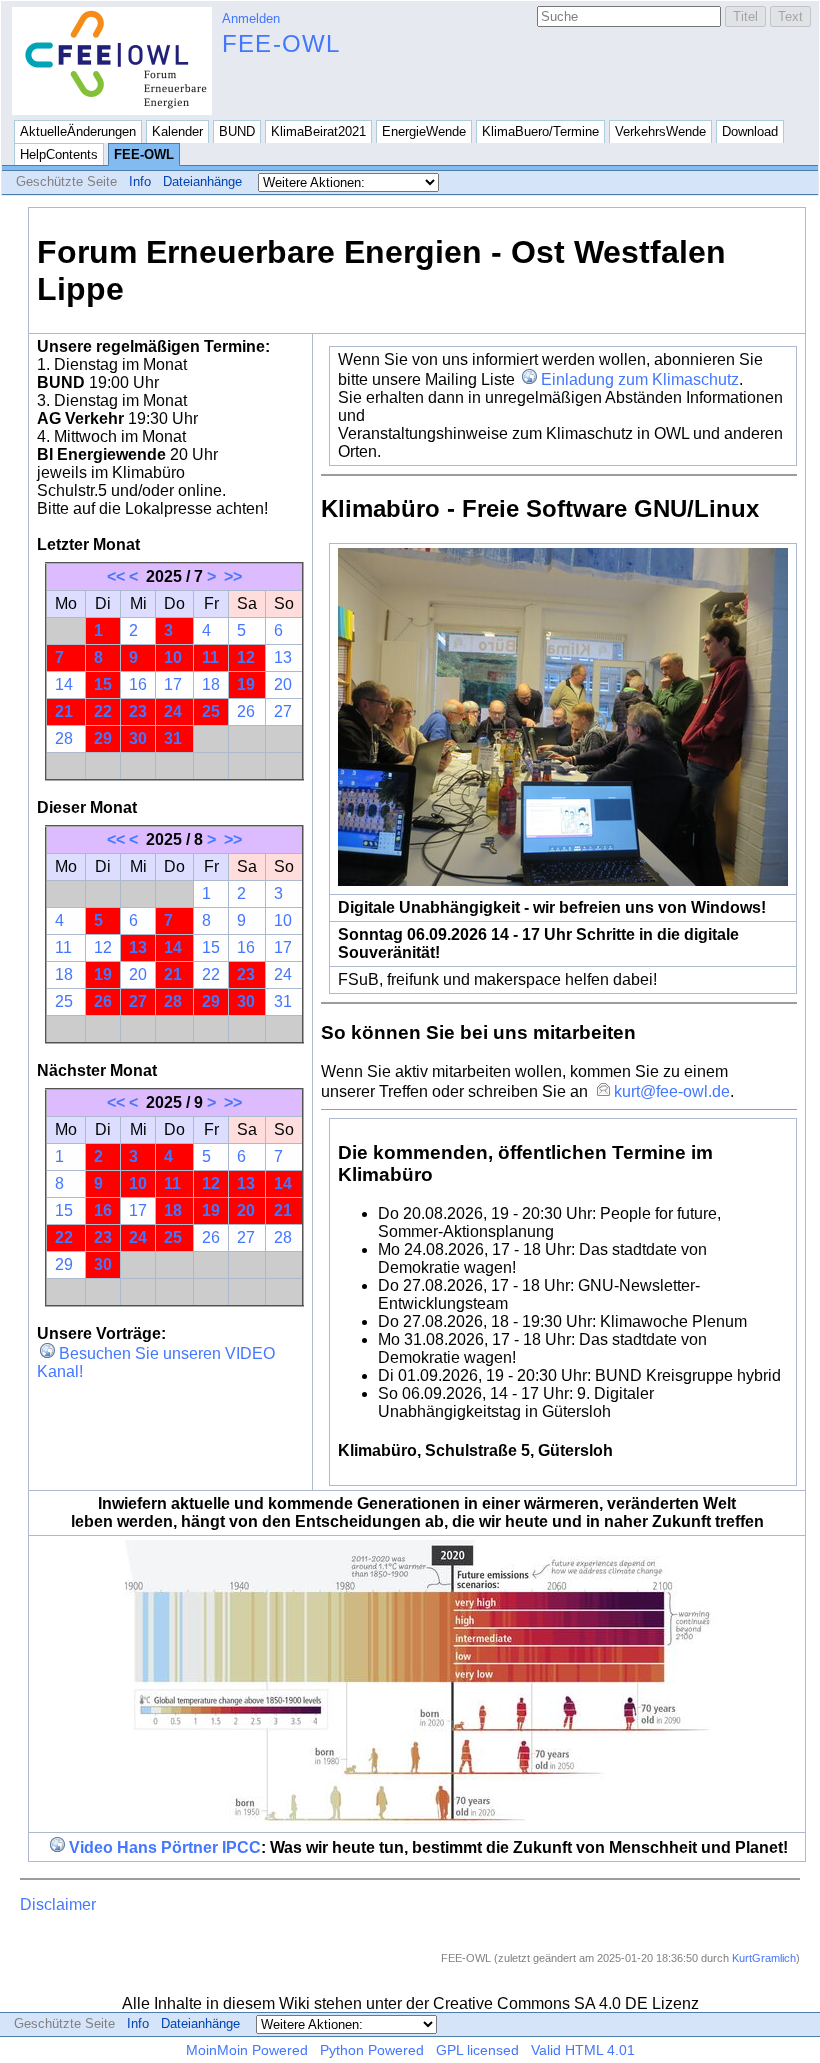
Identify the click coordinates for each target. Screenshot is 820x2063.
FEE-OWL (281, 43)
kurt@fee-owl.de (672, 1091)
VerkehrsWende (660, 131)
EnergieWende (424, 131)
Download (750, 131)
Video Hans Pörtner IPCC (164, 1847)
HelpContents (59, 154)
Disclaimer (58, 1904)
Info (140, 181)
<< (116, 576)
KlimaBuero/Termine (540, 131)
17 (173, 684)
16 (138, 684)
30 (138, 738)
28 (64, 738)
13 (283, 657)
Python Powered (372, 2050)
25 (211, 711)
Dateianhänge (202, 181)
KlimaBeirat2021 (318, 131)
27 (283, 711)
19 (246, 684)
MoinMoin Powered (247, 2050)
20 (283, 684)
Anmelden (251, 18)
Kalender (177, 131)
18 (211, 684)
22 (103, 711)
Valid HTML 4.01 (583, 2050)
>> (233, 576)
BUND (237, 131)
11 (210, 657)
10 (173, 657)
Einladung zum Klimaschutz (640, 379)
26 (246, 711)
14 (64, 684)
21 (64, 711)
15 (103, 684)
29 (103, 738)
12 (246, 657)
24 (173, 711)
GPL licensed (477, 2050)
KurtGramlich (764, 1958)
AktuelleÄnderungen (78, 131)
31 (173, 738)
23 (138, 711)
